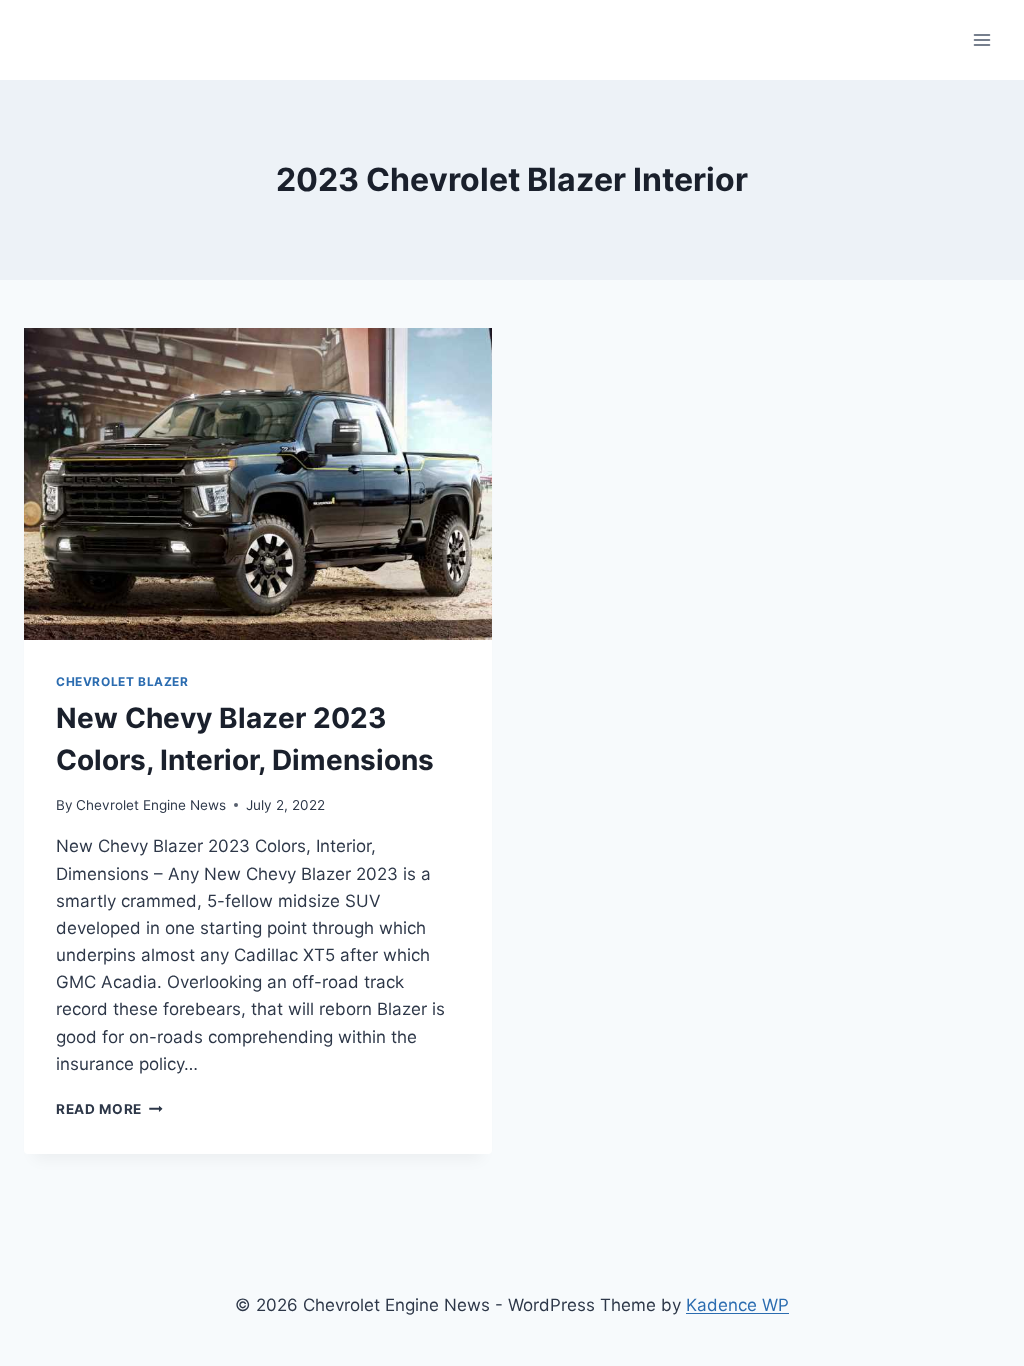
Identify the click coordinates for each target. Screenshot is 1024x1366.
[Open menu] (981, 39)
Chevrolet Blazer (122, 681)
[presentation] (258, 484)
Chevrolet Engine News (151, 805)
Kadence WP (737, 1305)
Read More (109, 1109)
